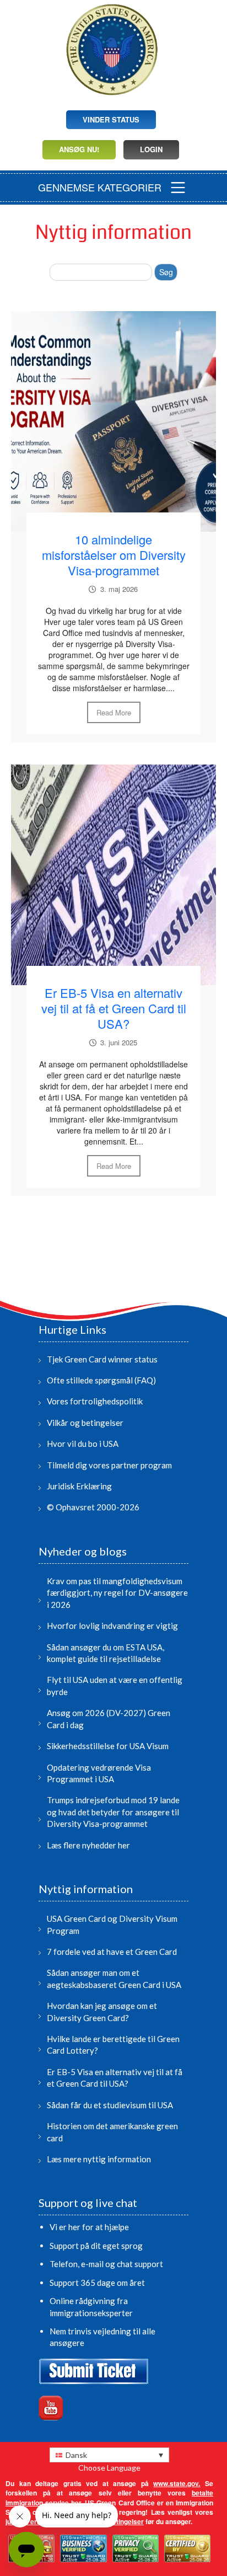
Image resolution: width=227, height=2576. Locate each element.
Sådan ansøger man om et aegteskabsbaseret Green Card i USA (114, 1978)
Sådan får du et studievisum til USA (110, 2105)
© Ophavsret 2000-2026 (93, 1507)
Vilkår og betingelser (85, 1423)
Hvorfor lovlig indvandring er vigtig (112, 1626)
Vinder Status (111, 119)
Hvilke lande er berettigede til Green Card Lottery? (113, 2045)
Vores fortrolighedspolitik (95, 1401)
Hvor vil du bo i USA (83, 1444)
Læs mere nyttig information (99, 2159)
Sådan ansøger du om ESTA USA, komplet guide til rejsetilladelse (106, 1653)
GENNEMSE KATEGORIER (100, 187)
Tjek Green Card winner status (102, 1359)
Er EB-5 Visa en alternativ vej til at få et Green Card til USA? (114, 1008)
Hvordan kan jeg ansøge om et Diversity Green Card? (102, 2011)
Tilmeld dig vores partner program (109, 1465)
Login (151, 149)
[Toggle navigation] (178, 188)
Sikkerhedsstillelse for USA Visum (108, 1746)
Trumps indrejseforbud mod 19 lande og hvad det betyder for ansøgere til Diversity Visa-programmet (113, 1812)
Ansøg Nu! (79, 149)
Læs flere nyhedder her (88, 1845)
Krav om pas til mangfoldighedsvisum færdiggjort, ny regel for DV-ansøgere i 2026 (117, 1593)
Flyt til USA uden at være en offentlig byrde (115, 1685)
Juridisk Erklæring (79, 1486)
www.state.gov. (177, 2483)
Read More (114, 712)
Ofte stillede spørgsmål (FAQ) (101, 1380)
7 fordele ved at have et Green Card (112, 1952)
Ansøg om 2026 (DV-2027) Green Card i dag (109, 1719)
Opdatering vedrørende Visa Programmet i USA (99, 1773)
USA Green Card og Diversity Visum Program (112, 1924)
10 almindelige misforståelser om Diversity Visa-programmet (114, 555)
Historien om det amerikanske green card (112, 2132)
